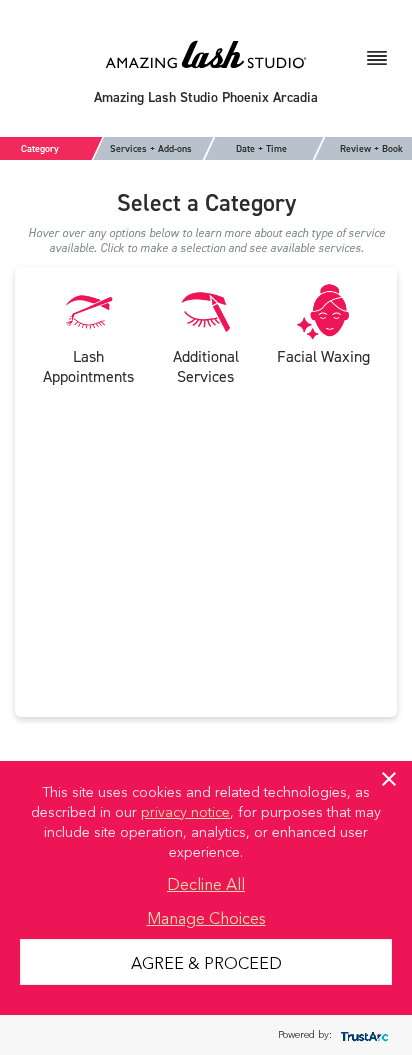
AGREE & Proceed (206, 962)
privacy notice (185, 811)
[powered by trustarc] (362, 1035)
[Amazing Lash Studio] (206, 53)
